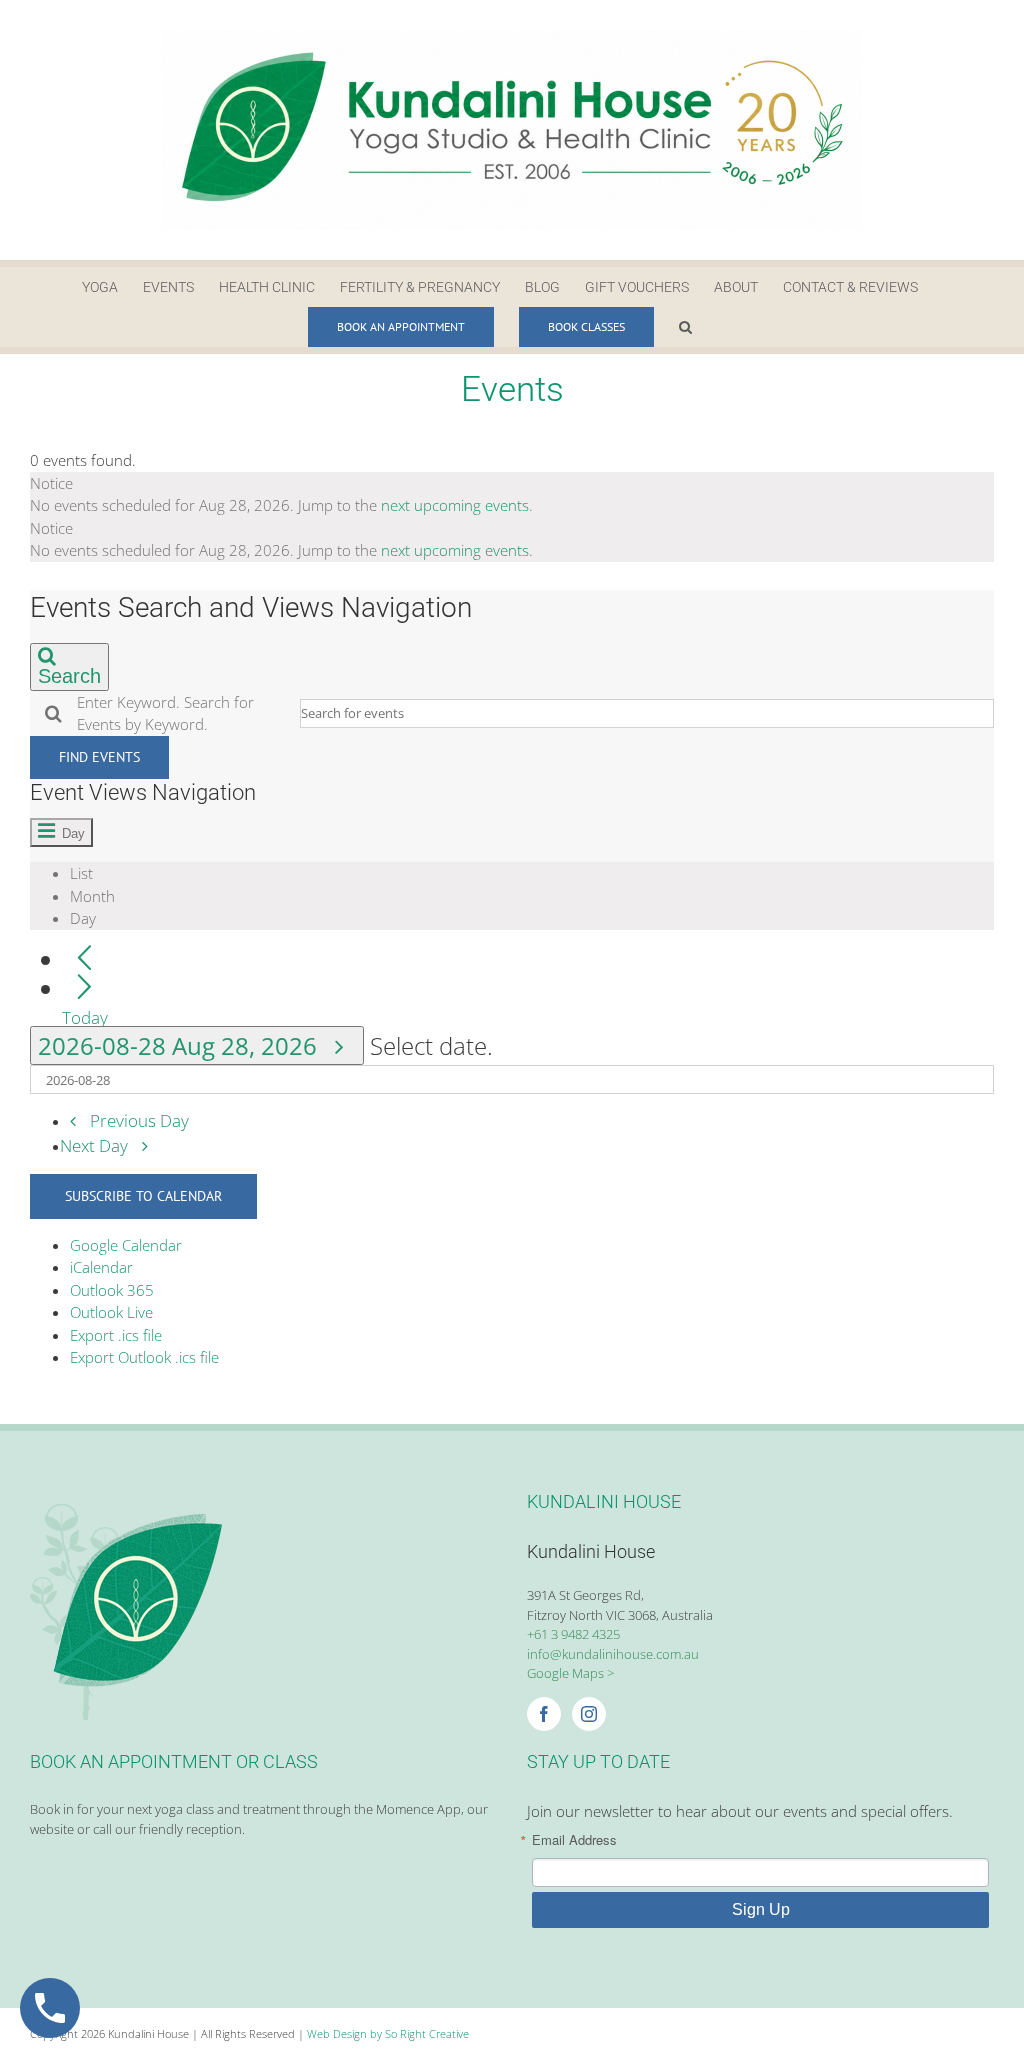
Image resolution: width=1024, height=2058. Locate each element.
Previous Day (139, 1120)
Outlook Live (111, 1312)
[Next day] (84, 988)
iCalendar (101, 1267)
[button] (685, 327)
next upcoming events (455, 505)
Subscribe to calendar (143, 1196)
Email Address (574, 1839)
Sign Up (761, 1909)
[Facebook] (544, 1714)
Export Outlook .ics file (144, 1357)
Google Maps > (570, 1673)
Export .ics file (116, 1335)
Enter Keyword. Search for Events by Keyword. (165, 713)
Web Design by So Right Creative (388, 2033)
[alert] (512, 494)
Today (85, 1016)
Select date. (431, 1045)
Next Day (96, 1145)
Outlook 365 (112, 1290)
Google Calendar (126, 1245)
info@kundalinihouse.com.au (613, 1654)
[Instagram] (589, 1714)
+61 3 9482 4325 (573, 1634)
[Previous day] (84, 959)
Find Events (99, 757)
